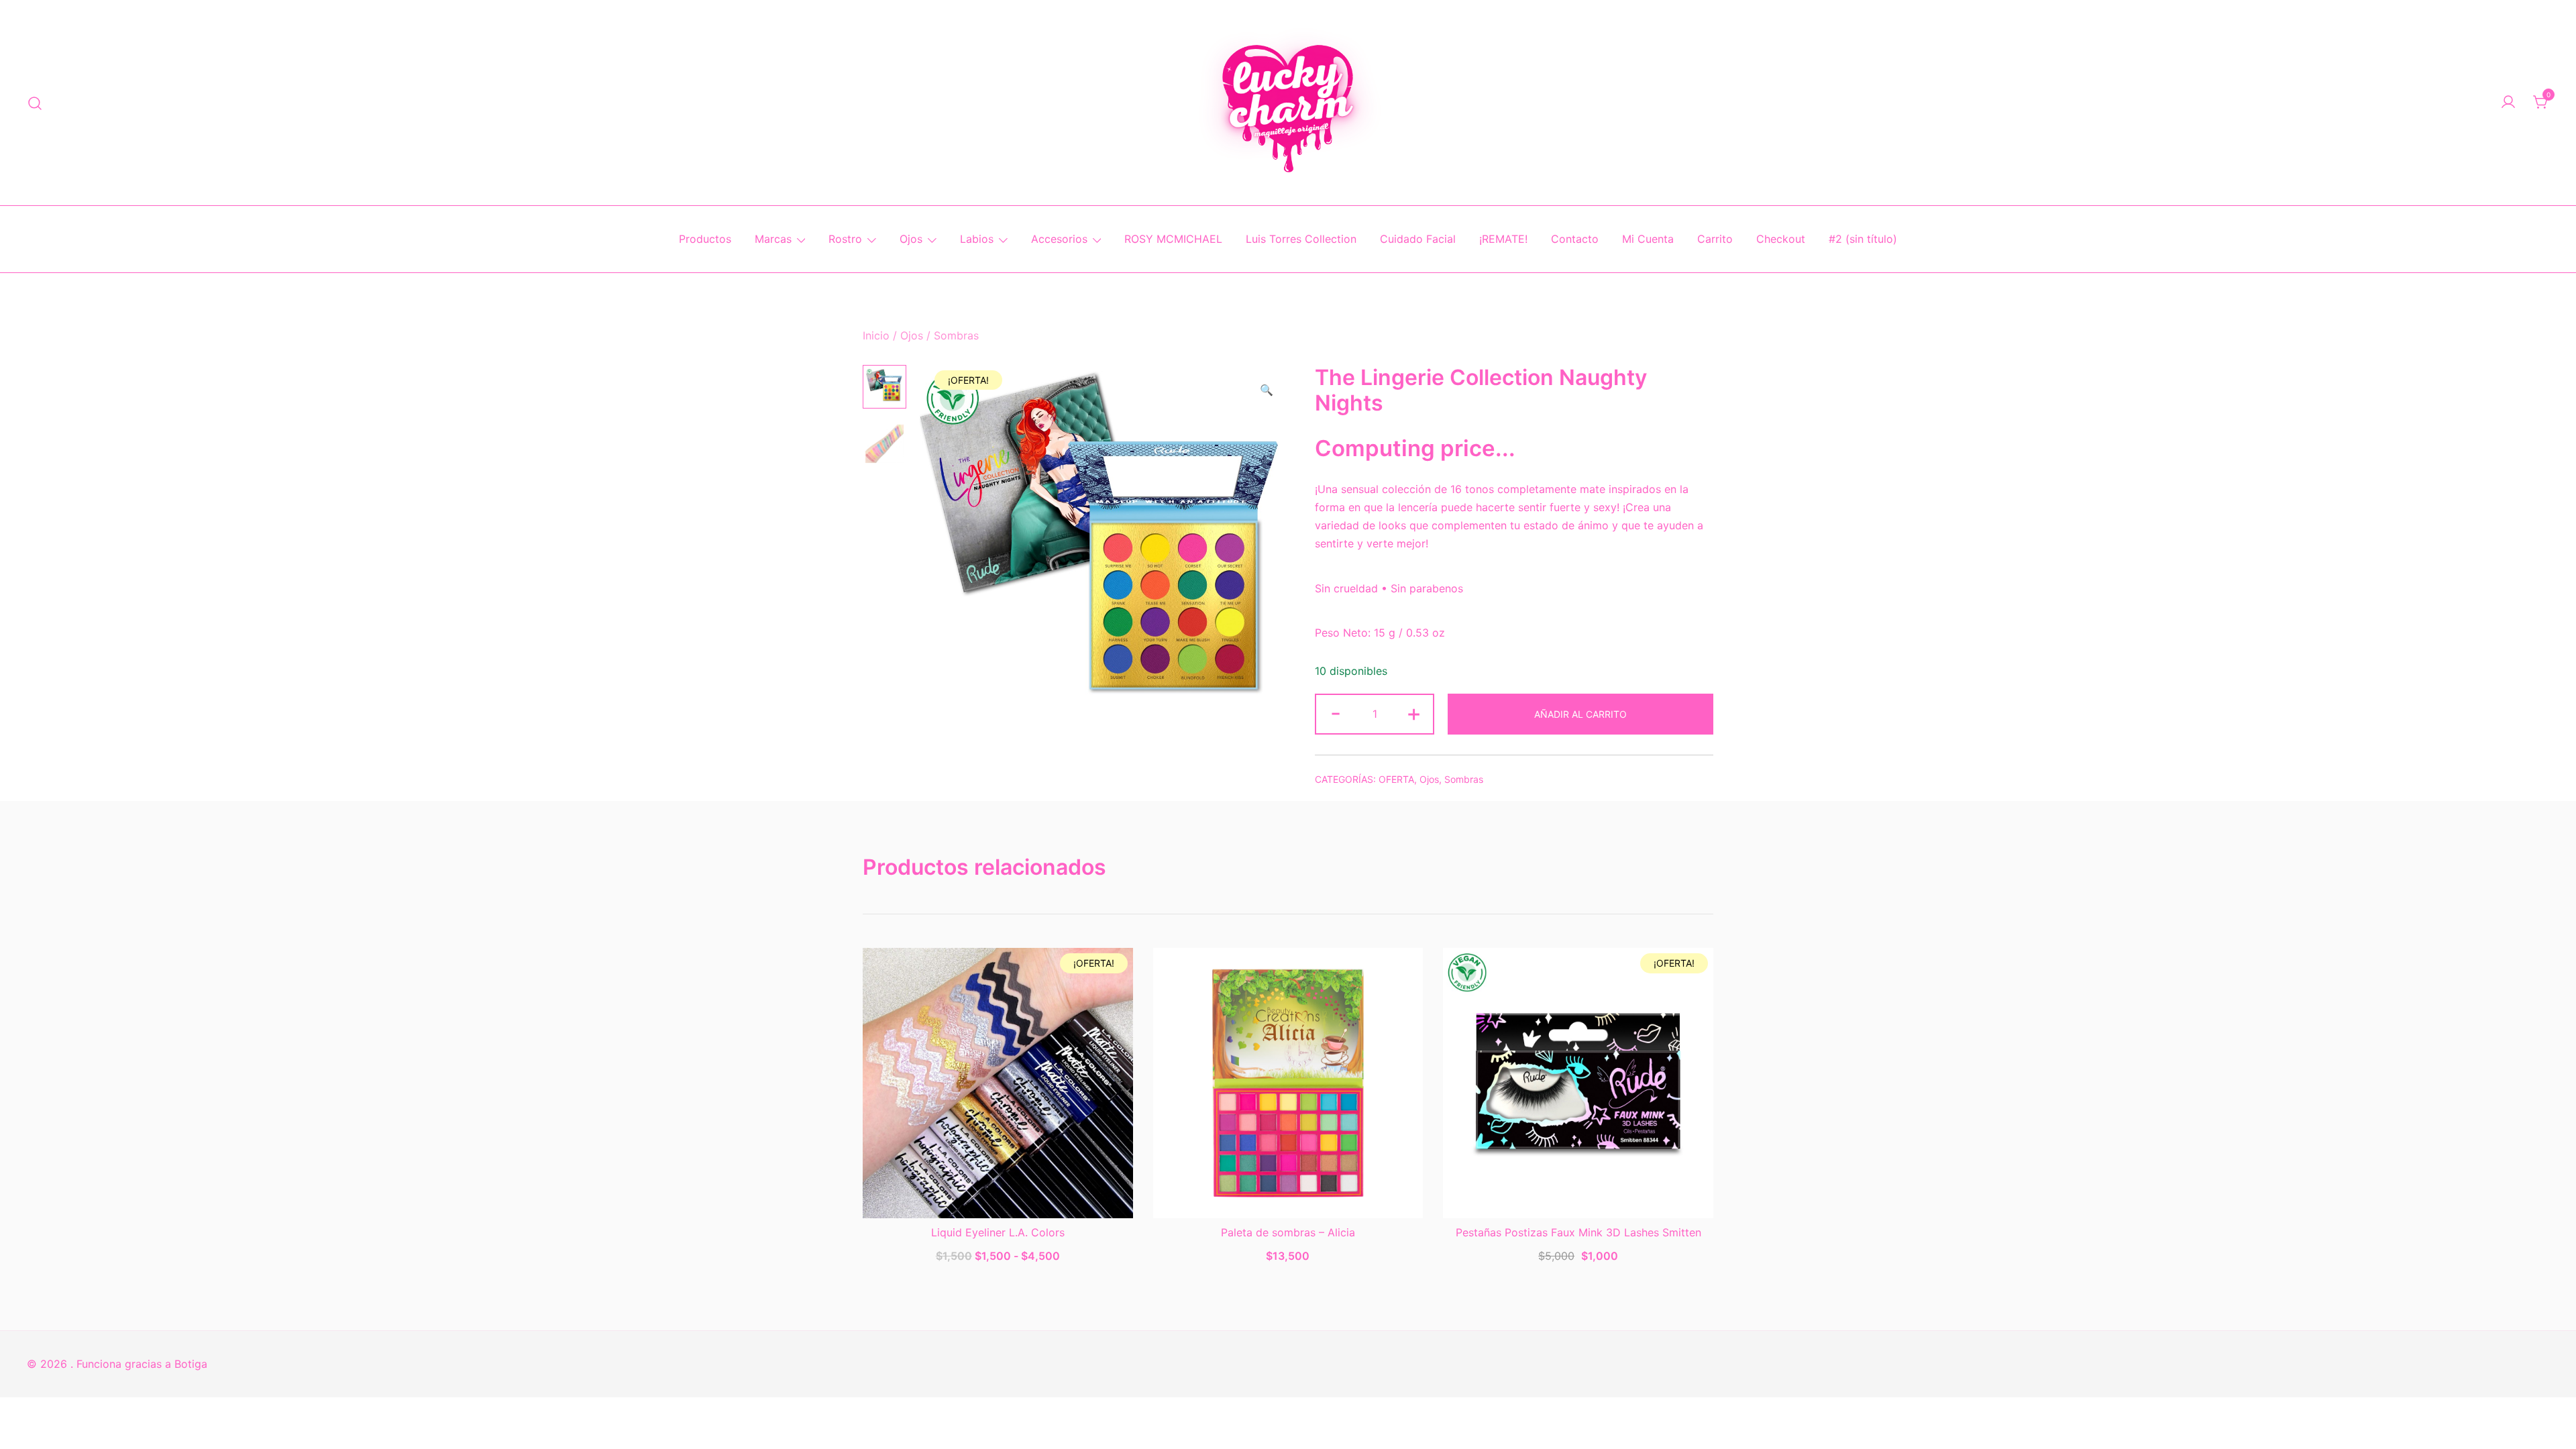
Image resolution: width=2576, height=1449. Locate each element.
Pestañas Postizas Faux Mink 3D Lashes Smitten (1578, 1232)
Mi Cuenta (1648, 239)
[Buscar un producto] (35, 102)
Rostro (845, 239)
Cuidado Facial (1418, 239)
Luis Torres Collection (1301, 239)
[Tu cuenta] (2508, 103)
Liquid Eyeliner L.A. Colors (998, 1232)
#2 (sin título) (1863, 239)
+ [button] (1414, 713)
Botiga (191, 1364)
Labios (977, 239)
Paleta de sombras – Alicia (1288, 1232)
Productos (705, 239)
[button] (1267, 390)
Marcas (773, 239)
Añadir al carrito (1580, 714)
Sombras (956, 335)
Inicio (876, 335)
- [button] (1336, 713)
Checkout (1781, 239)
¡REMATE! (1503, 239)
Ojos (911, 239)
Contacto (1575, 239)
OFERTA (1396, 779)
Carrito (1715, 239)
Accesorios (1059, 239)
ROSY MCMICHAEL (1173, 239)
